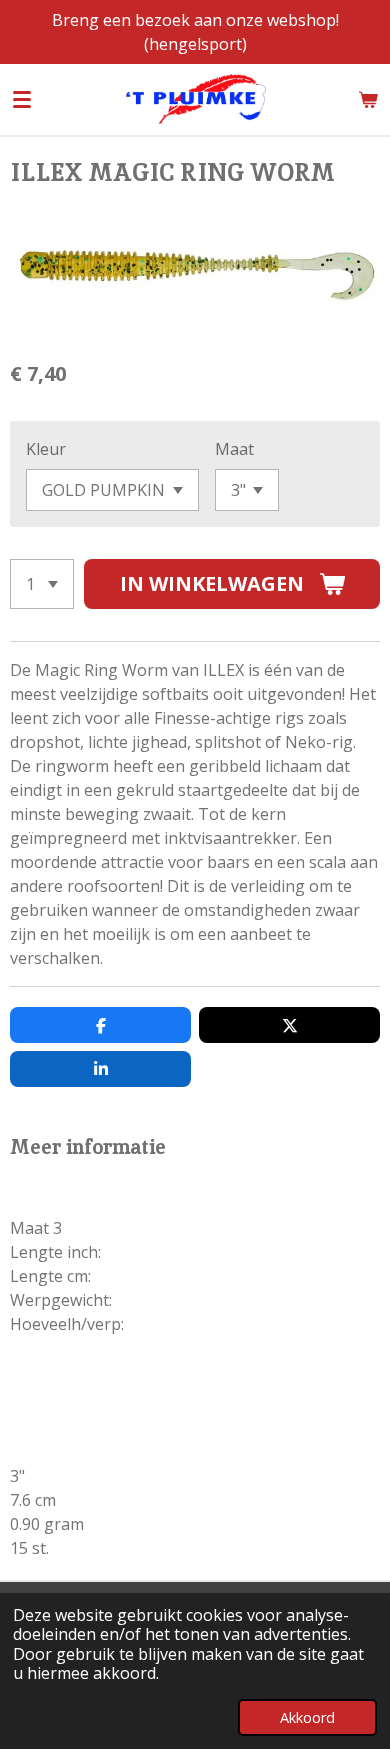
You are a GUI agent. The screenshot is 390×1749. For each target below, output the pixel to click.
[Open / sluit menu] (22, 99)
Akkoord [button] (307, 1717)
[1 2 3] (42, 584)
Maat (234, 449)
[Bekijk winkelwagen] (368, 99)
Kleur (46, 449)
